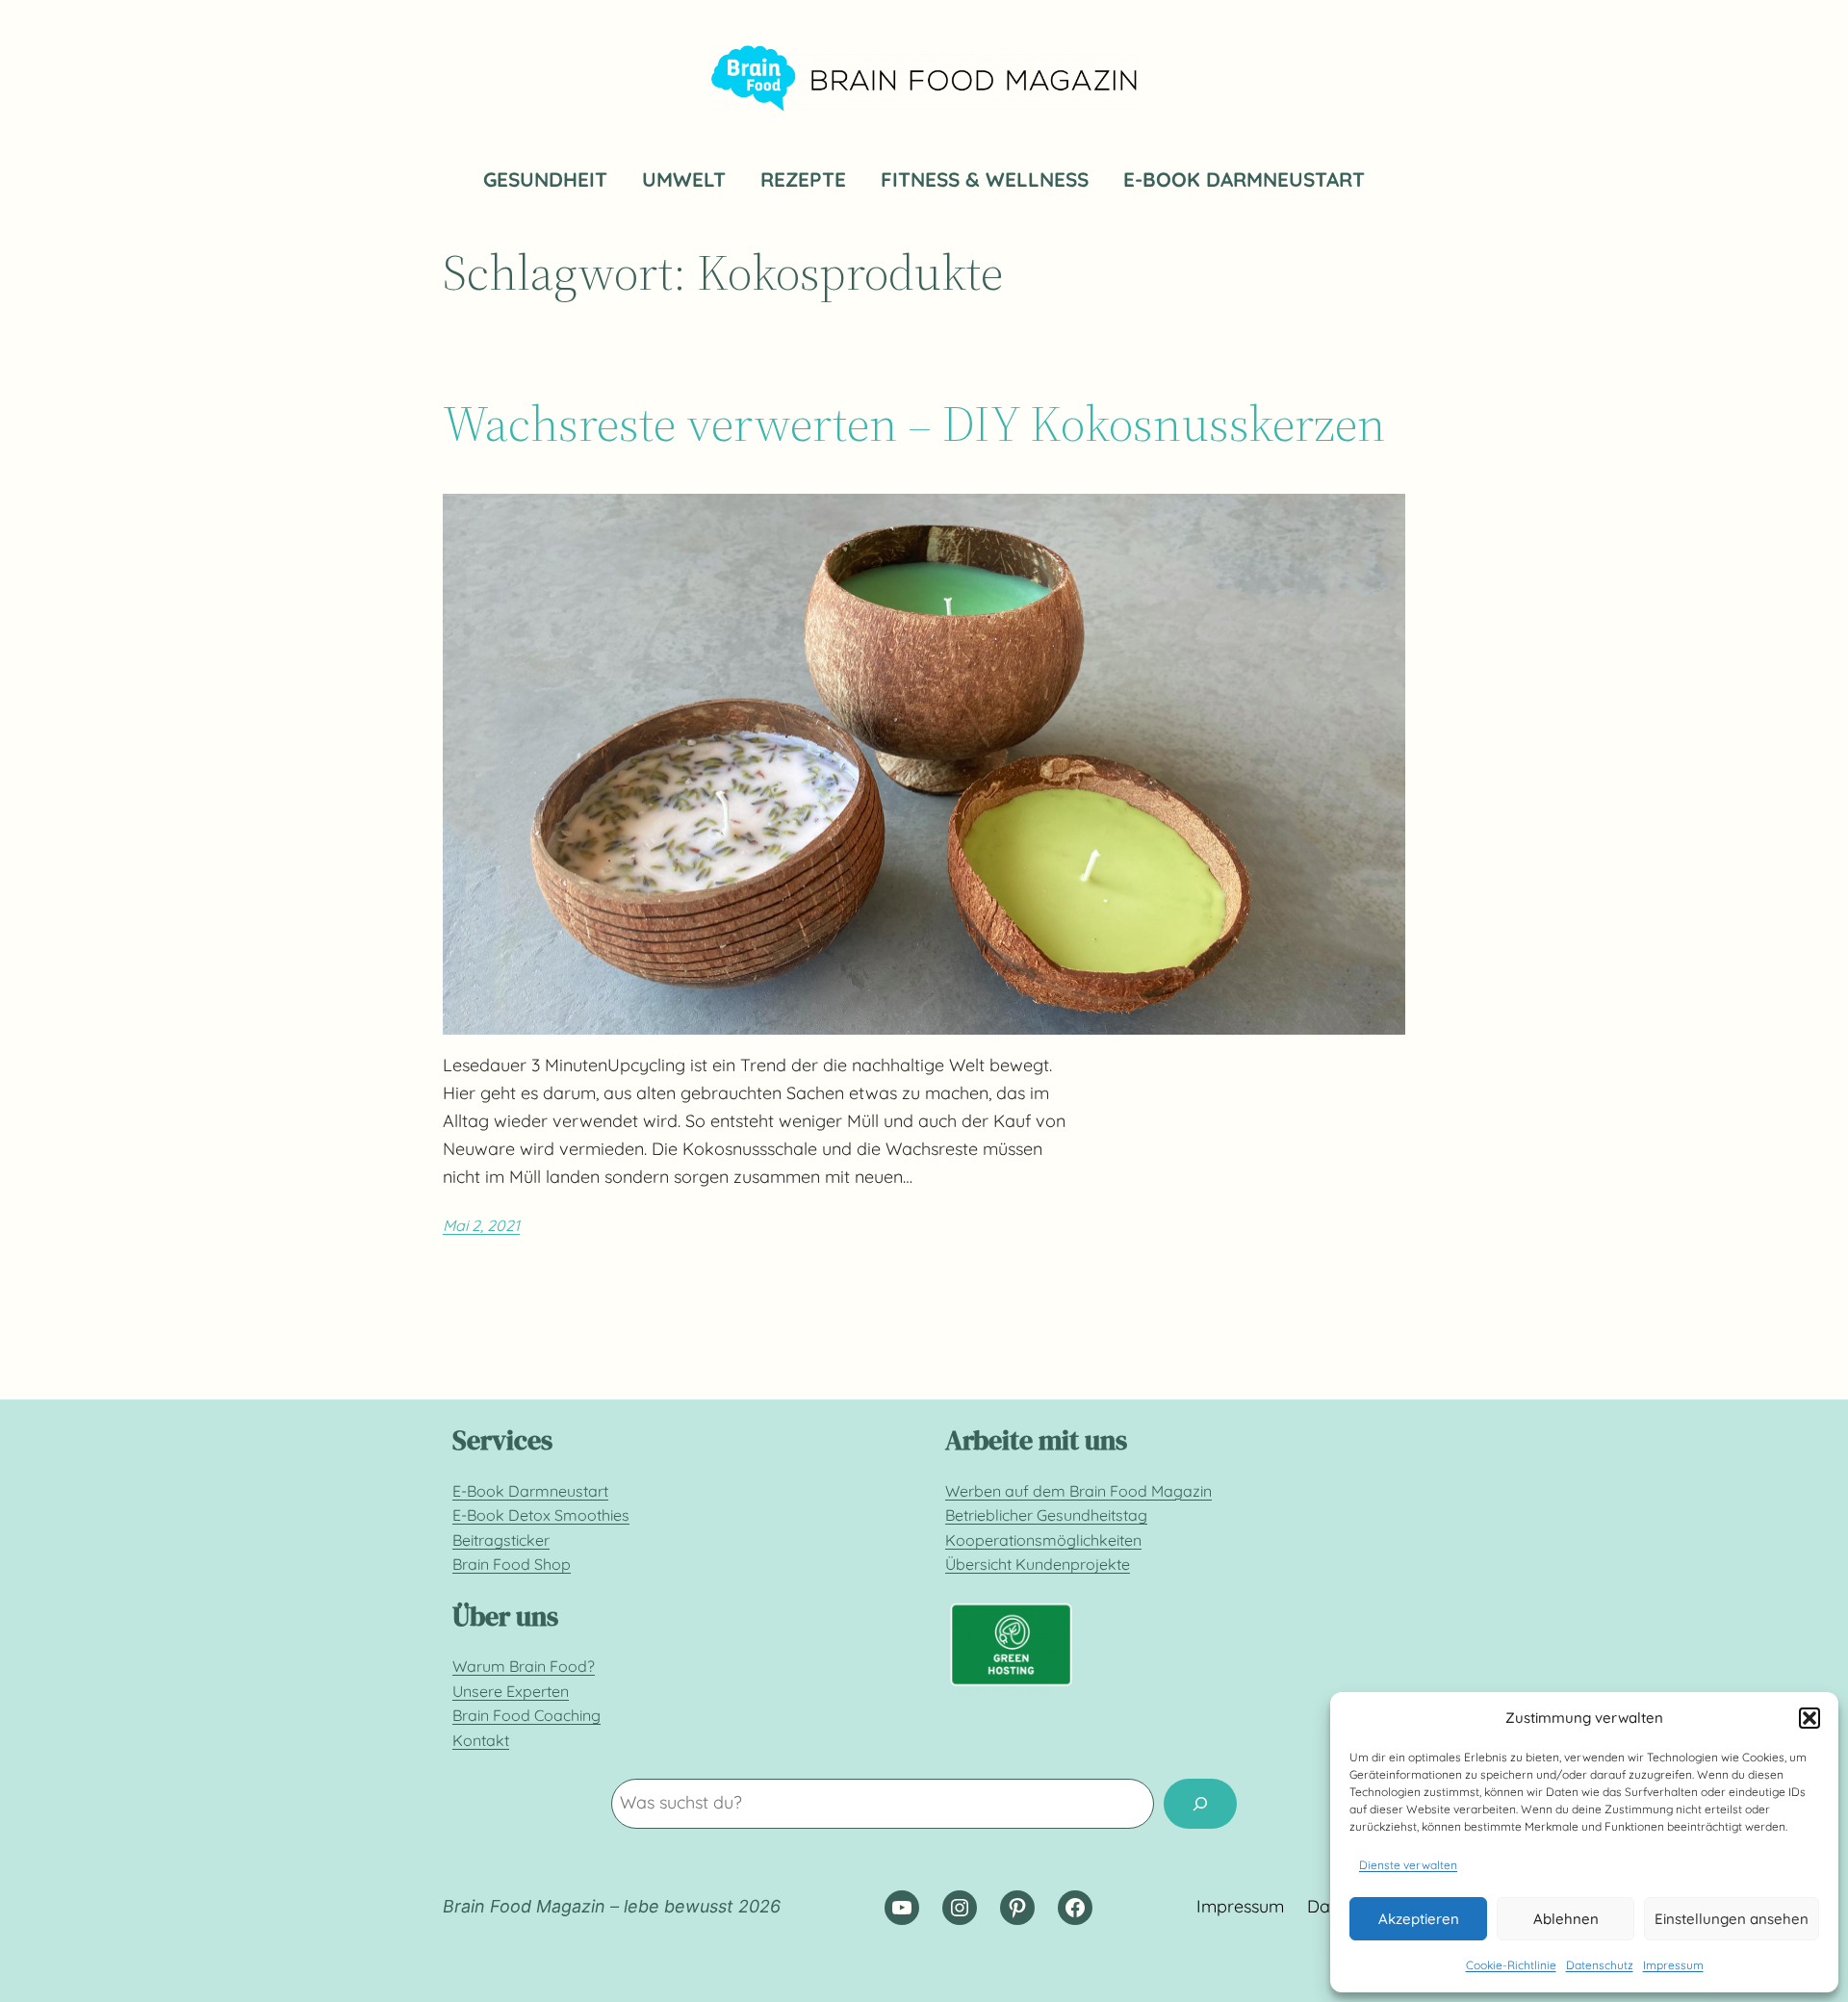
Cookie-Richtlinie (1511, 1965)
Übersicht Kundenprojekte (1038, 1564)
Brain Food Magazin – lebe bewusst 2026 (612, 1906)
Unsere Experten (511, 1691)
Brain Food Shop (512, 1564)
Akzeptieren (1419, 1919)
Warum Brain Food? (524, 1666)
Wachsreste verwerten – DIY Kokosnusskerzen (914, 423)
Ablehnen (1566, 1919)
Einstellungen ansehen (1732, 1919)
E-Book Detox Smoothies (541, 1515)
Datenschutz (1600, 1965)
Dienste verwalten (1408, 1865)
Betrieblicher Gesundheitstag (1046, 1515)
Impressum (1673, 1965)
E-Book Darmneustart (530, 1491)
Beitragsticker (501, 1540)
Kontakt (481, 1740)
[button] (1809, 1718)
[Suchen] (1200, 1804)
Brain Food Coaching (526, 1715)
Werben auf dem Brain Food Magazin (1078, 1491)
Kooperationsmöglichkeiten (1043, 1540)
